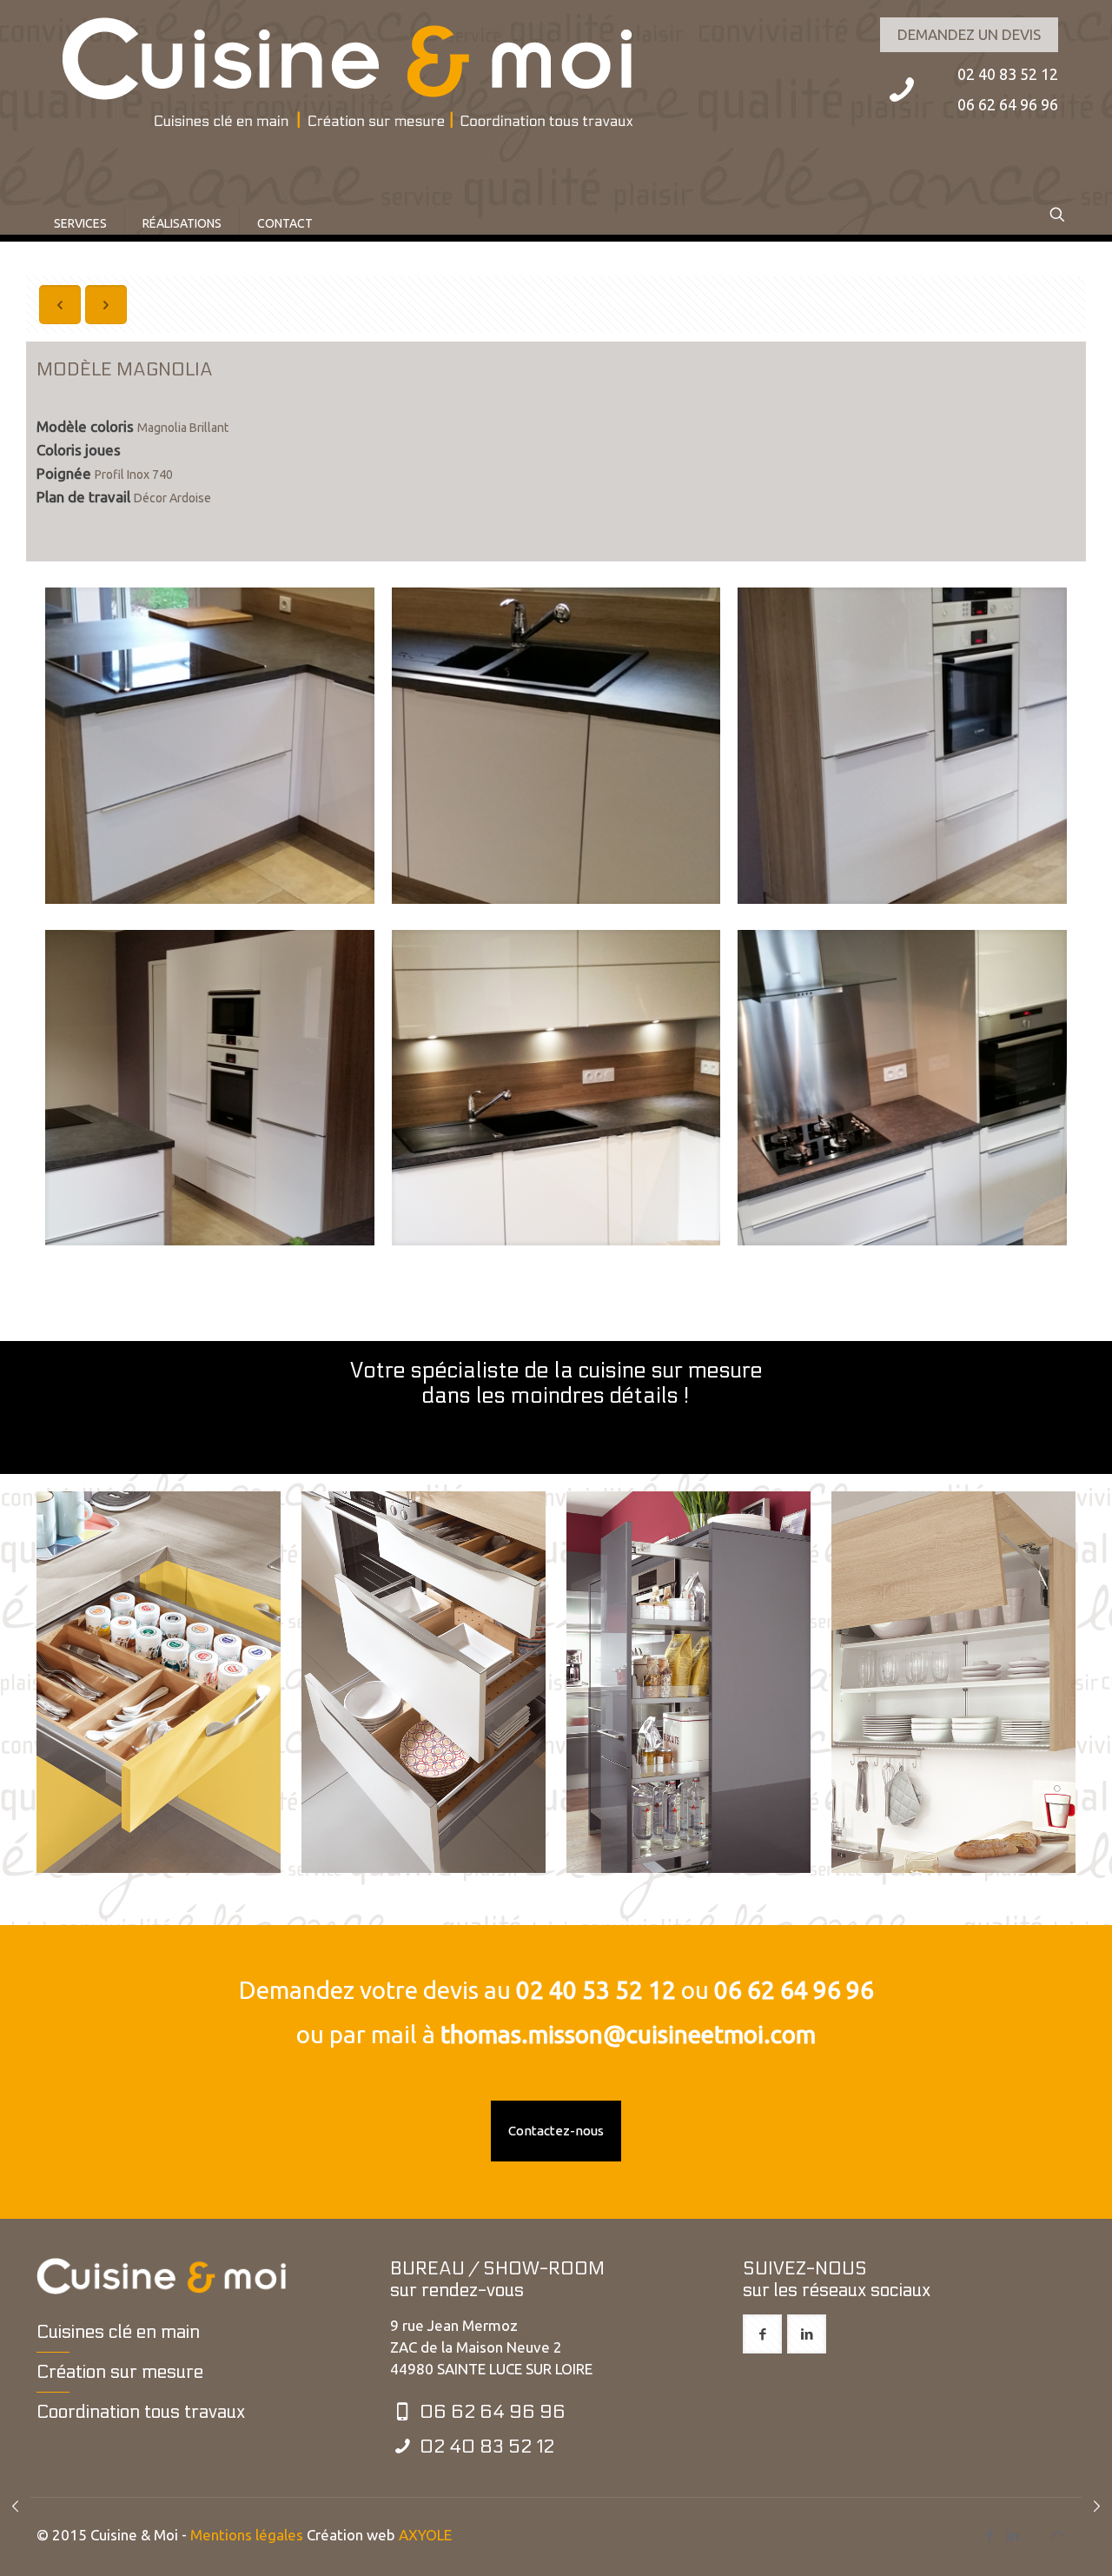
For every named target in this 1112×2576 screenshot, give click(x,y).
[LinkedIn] (1013, 2536)
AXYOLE (425, 2535)
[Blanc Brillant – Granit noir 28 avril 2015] (15, 2506)
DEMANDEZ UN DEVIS (969, 34)
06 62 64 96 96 (794, 1990)
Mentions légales (247, 2535)
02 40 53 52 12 (596, 1990)
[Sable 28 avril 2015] (1097, 2506)
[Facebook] (989, 2536)
